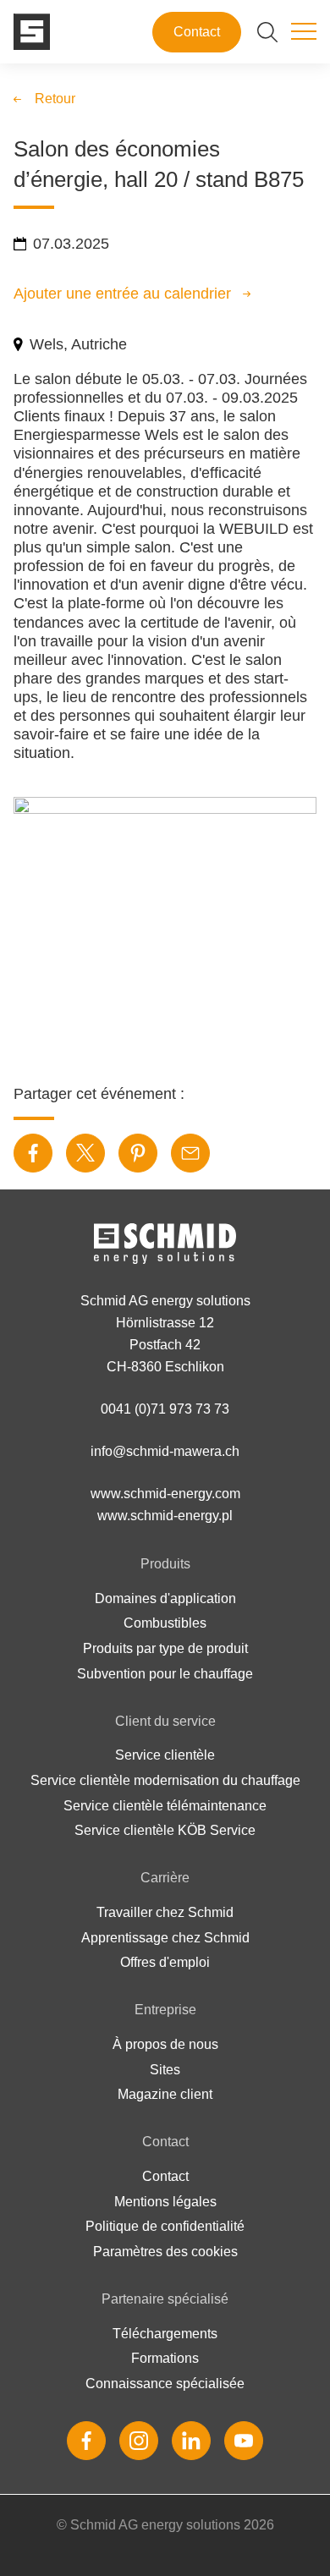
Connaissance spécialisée (165, 2384)
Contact (197, 32)
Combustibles (165, 1623)
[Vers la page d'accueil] (32, 32)
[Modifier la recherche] (267, 32)
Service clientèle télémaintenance (165, 1806)
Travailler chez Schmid (165, 1912)
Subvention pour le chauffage (165, 1674)
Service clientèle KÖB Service (165, 1830)
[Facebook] (86, 2441)
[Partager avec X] (85, 1153)
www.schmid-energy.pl (165, 1516)
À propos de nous (165, 2044)
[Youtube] (244, 2441)
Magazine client (165, 2094)
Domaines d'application (165, 1598)
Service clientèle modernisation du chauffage (165, 1780)
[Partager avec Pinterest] (138, 1153)
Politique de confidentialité (165, 2226)
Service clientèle (165, 1755)
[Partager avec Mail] (190, 1153)
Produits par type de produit (165, 1648)
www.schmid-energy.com (165, 1494)
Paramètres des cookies (165, 2252)
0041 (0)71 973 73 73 (165, 1409)
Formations (165, 2358)
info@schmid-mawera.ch (165, 1451)
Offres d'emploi (165, 1962)
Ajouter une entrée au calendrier (122, 294)
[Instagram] (139, 2441)
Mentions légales (165, 2202)
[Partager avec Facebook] (33, 1153)
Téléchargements (165, 2334)
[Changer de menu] (304, 32)
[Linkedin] (191, 2441)
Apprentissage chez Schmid (165, 1938)
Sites (165, 2070)
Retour (55, 99)
